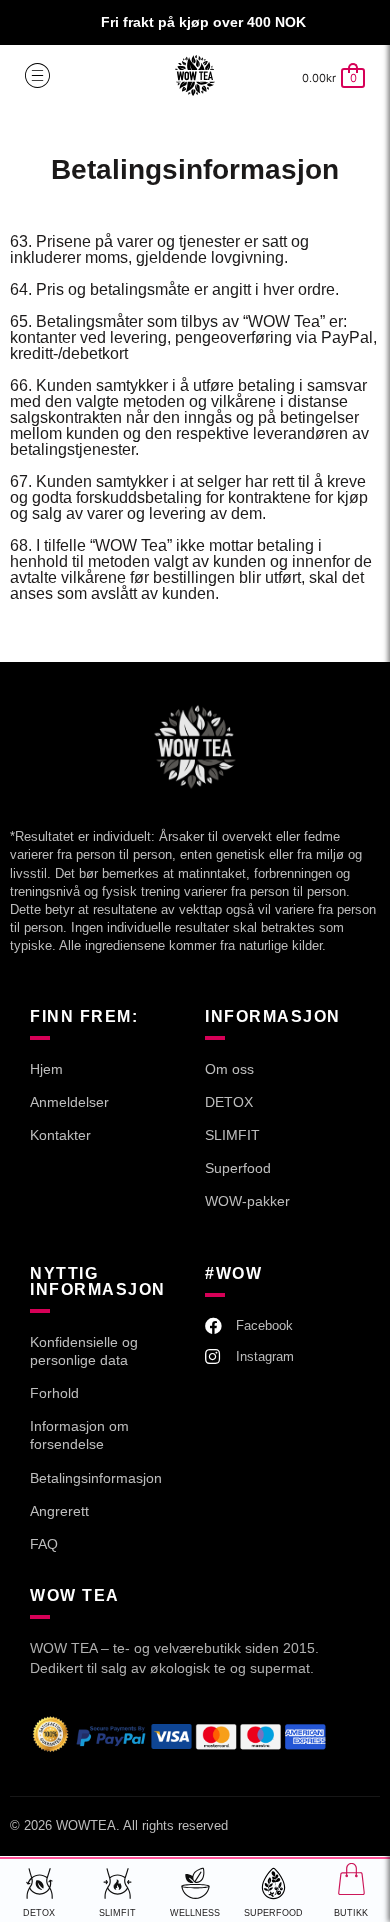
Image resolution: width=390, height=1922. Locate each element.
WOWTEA (86, 1825)
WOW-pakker (247, 1201)
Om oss (229, 1069)
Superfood (238, 1168)
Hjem (46, 1069)
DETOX (229, 1102)
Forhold (54, 1393)
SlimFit (117, 1913)
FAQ (44, 1544)
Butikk (351, 1913)
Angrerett (59, 1511)
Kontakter (60, 1135)
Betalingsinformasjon (96, 1478)
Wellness (195, 1913)
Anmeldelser (69, 1102)
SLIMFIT (232, 1135)
